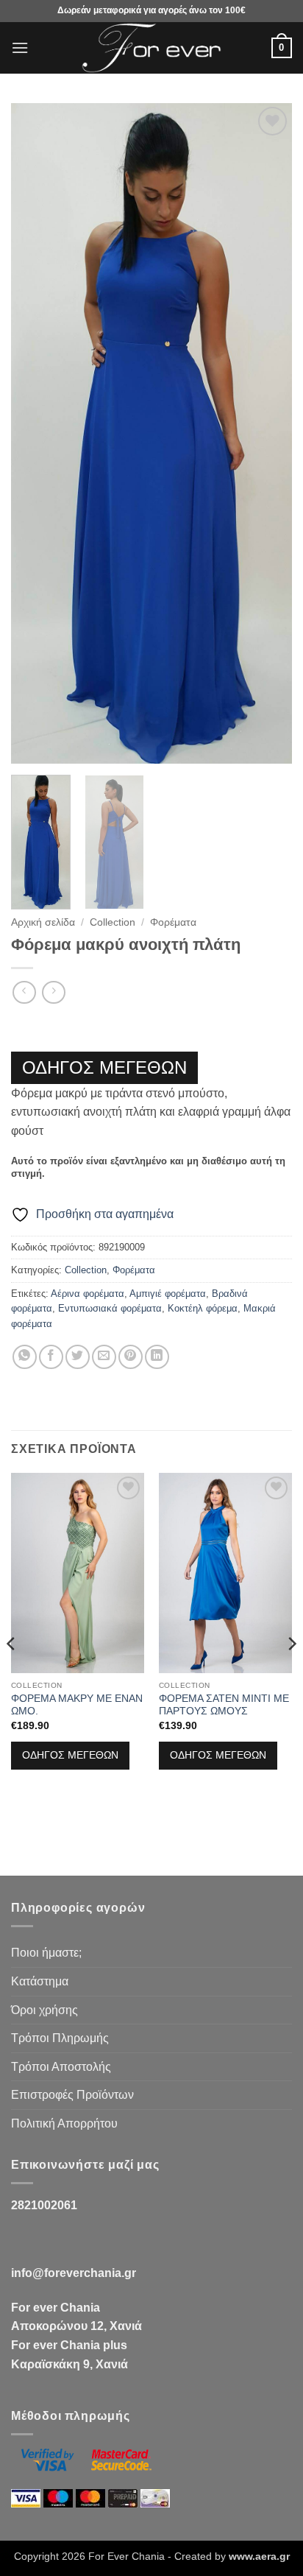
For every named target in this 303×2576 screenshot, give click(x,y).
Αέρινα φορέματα (88, 1294)
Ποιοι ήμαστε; (46, 1953)
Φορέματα (173, 922)
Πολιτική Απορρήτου (64, 2123)
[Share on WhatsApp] (25, 1357)
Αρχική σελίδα (43, 922)
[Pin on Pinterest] (131, 1357)
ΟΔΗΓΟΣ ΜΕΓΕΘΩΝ (104, 1067)
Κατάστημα (40, 1981)
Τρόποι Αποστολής (61, 2067)
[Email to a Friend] (104, 1357)
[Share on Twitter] (78, 1357)
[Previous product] (53, 992)
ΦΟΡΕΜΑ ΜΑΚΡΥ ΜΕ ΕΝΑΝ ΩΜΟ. (77, 1705)
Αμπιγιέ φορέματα (168, 1294)
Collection (113, 922)
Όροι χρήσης (44, 2010)
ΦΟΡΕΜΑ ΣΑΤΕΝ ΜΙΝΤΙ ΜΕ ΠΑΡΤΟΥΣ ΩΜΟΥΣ (224, 1705)
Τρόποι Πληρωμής (60, 2038)
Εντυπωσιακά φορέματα (110, 1308)
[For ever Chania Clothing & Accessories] (151, 48)
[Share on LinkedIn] (157, 1357)
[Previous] (35, 433)
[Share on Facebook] (51, 1357)
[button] (20, 47)
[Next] (268, 433)
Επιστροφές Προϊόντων (72, 2095)
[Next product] (24, 992)
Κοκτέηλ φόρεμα (203, 1308)
